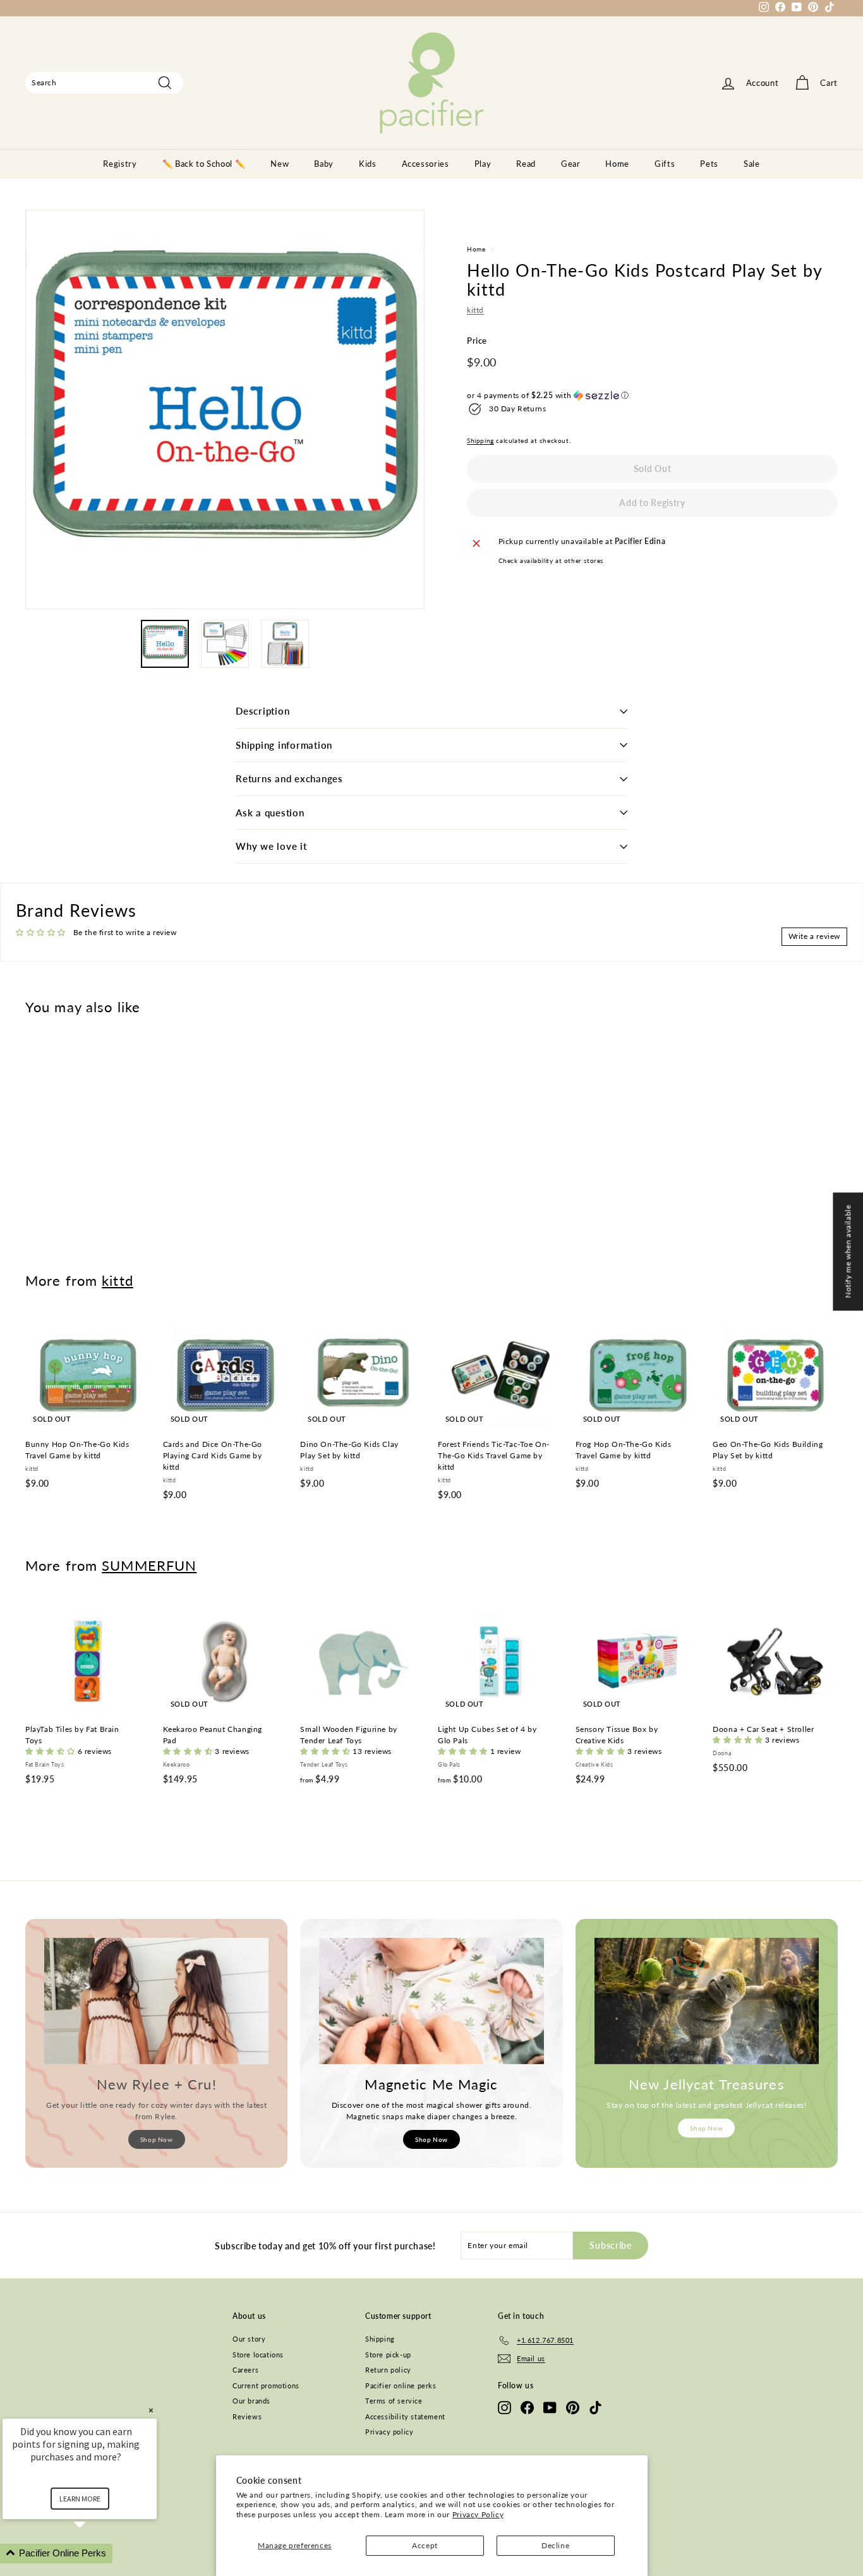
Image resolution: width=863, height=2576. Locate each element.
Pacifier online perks (401, 2386)
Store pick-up (388, 2355)
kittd (475, 311)
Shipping (480, 440)
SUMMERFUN (149, 1565)
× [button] (151, 2410)
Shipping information (284, 745)
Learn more (80, 2499)
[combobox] (104, 83)
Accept (425, 2545)
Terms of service (394, 2401)
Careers (245, 2370)
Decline (555, 2545)
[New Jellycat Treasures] (707, 2001)
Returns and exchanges (289, 778)
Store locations (258, 2355)
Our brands (251, 2401)
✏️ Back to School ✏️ (204, 164)
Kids (368, 164)
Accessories (425, 164)
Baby (324, 164)
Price (477, 341)
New (280, 164)
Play (483, 164)
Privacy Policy (478, 2514)
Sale (752, 164)
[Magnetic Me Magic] (431, 2001)
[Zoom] (225, 409)
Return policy (388, 2370)
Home (617, 164)
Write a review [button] (814, 936)
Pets (709, 164)
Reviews (247, 2416)
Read (526, 164)
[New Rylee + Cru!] (156, 2001)
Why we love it (271, 846)
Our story (249, 2339)
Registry (120, 164)
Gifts (665, 164)
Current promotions (266, 2386)
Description (263, 711)
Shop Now (157, 2139)
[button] (652, 396)
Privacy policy (389, 2432)
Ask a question (270, 813)
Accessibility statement (405, 2416)
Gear (571, 164)
